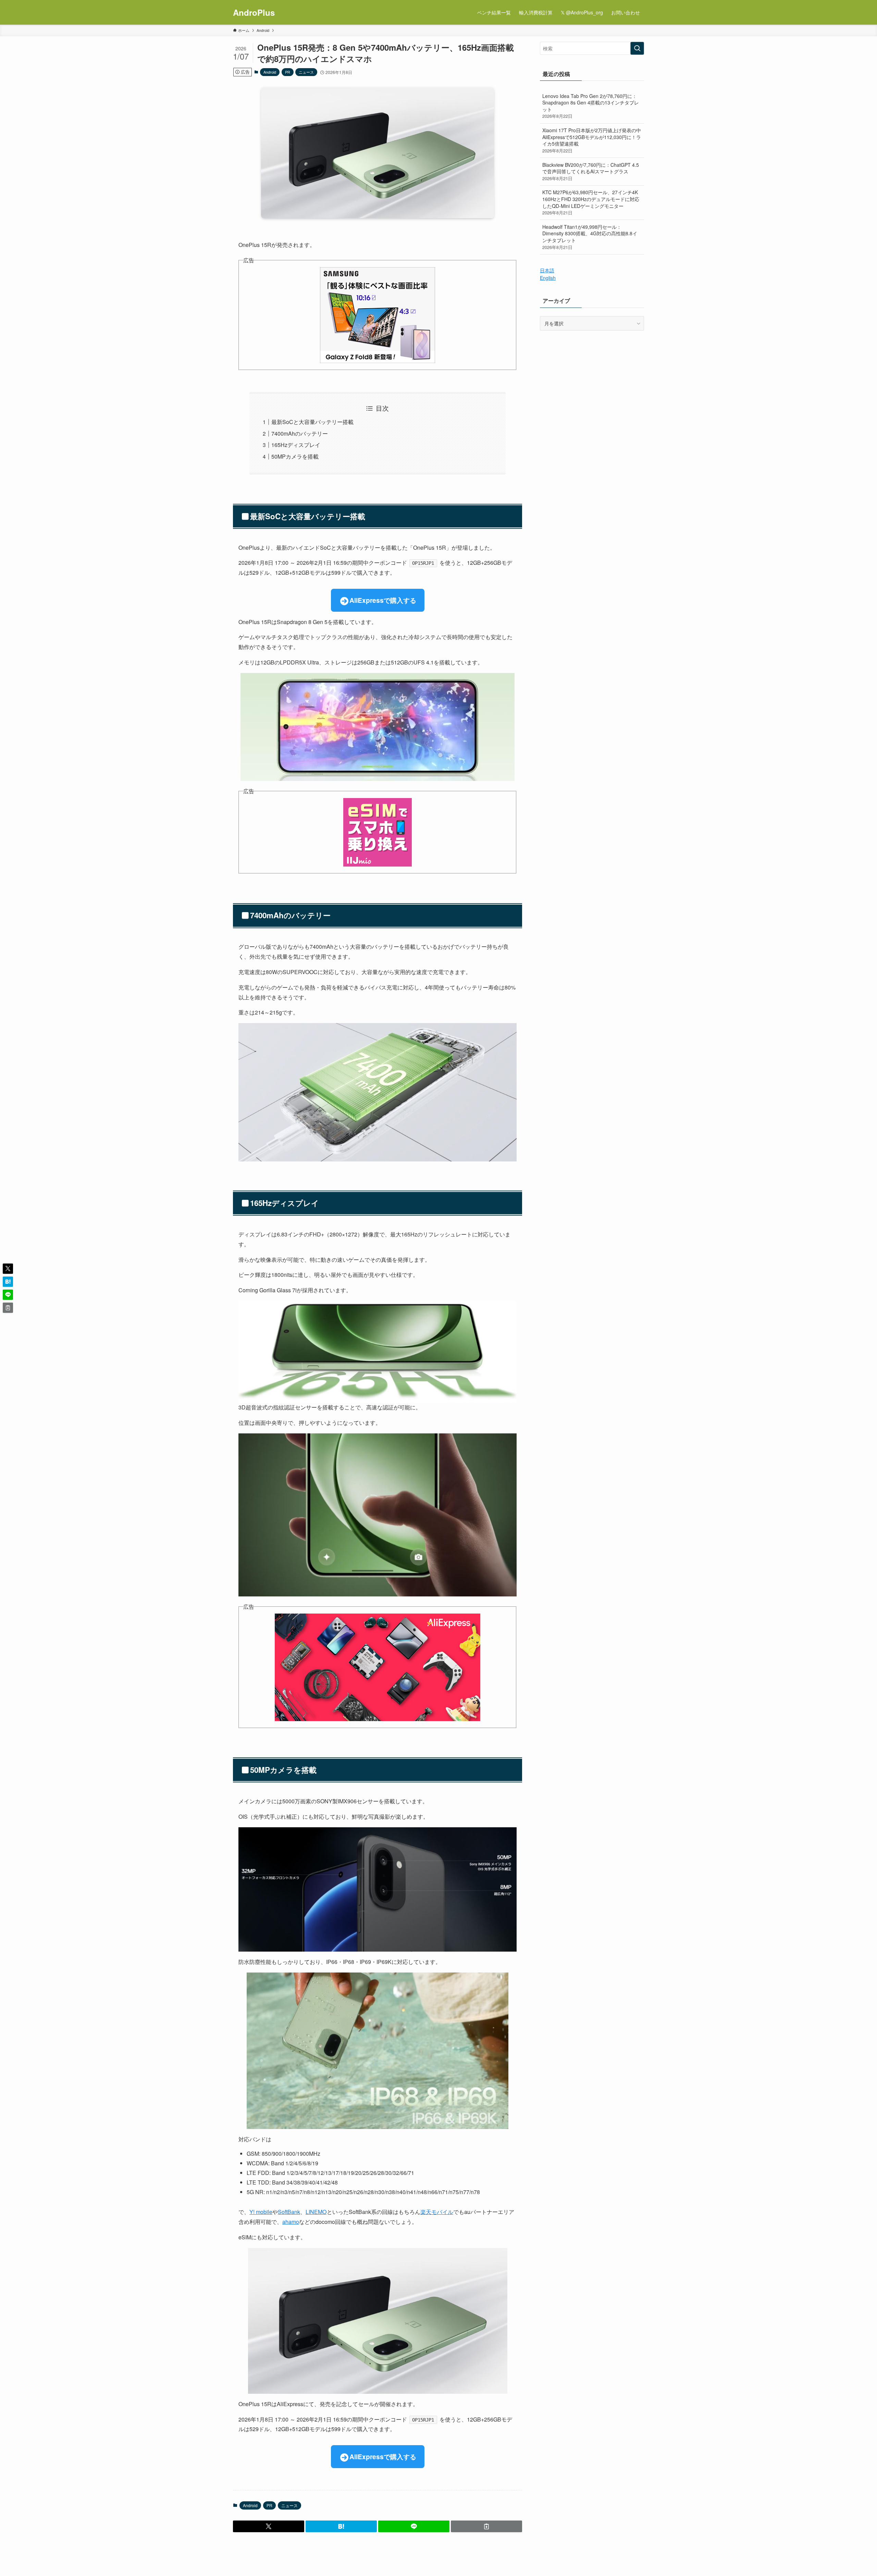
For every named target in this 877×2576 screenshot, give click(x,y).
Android (270, 72)
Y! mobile (261, 2212)
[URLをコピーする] (486, 2526)
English (548, 278)
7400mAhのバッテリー (300, 433)
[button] (269, 2526)
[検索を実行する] (637, 48)
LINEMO (316, 2212)
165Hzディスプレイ (296, 445)
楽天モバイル (437, 2212)
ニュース (306, 72)
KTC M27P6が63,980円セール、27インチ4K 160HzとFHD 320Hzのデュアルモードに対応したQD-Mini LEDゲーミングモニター (591, 202)
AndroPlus (254, 12)
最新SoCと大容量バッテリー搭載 (312, 422)
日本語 (547, 270)
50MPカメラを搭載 (295, 456)
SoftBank (289, 2212)
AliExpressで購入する (383, 600)
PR (288, 72)
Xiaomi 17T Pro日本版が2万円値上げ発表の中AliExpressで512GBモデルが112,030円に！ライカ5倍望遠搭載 (592, 140)
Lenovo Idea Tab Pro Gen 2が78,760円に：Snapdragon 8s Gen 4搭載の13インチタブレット (591, 106)
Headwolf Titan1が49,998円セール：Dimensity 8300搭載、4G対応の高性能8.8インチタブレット (590, 237)
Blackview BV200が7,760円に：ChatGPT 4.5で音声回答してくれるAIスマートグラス (591, 171)
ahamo (291, 2222)
